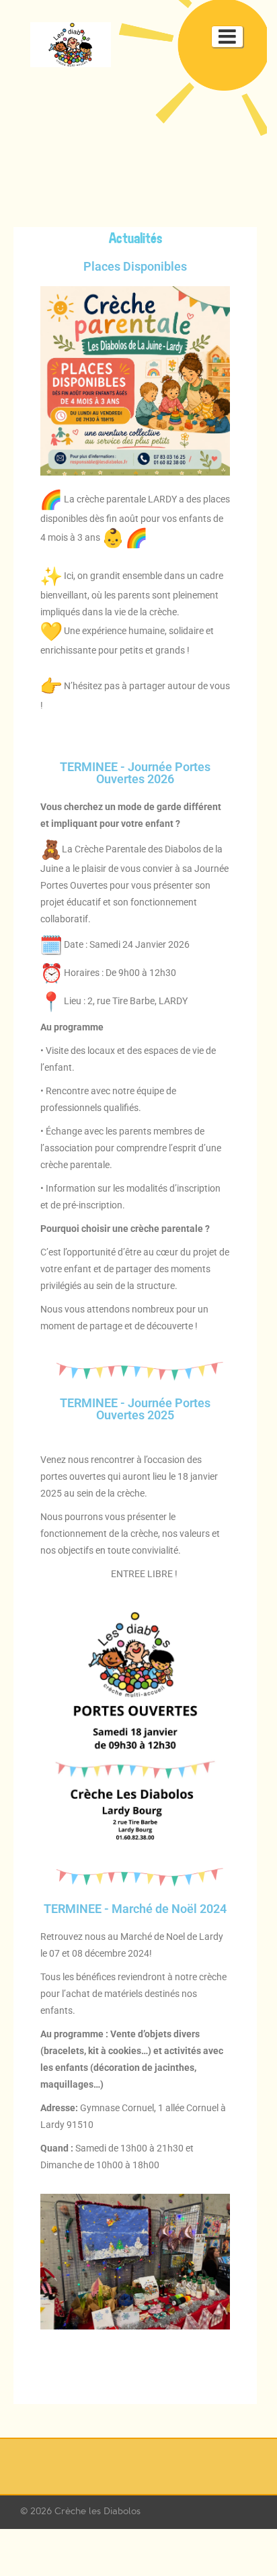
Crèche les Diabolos (97, 2511)
